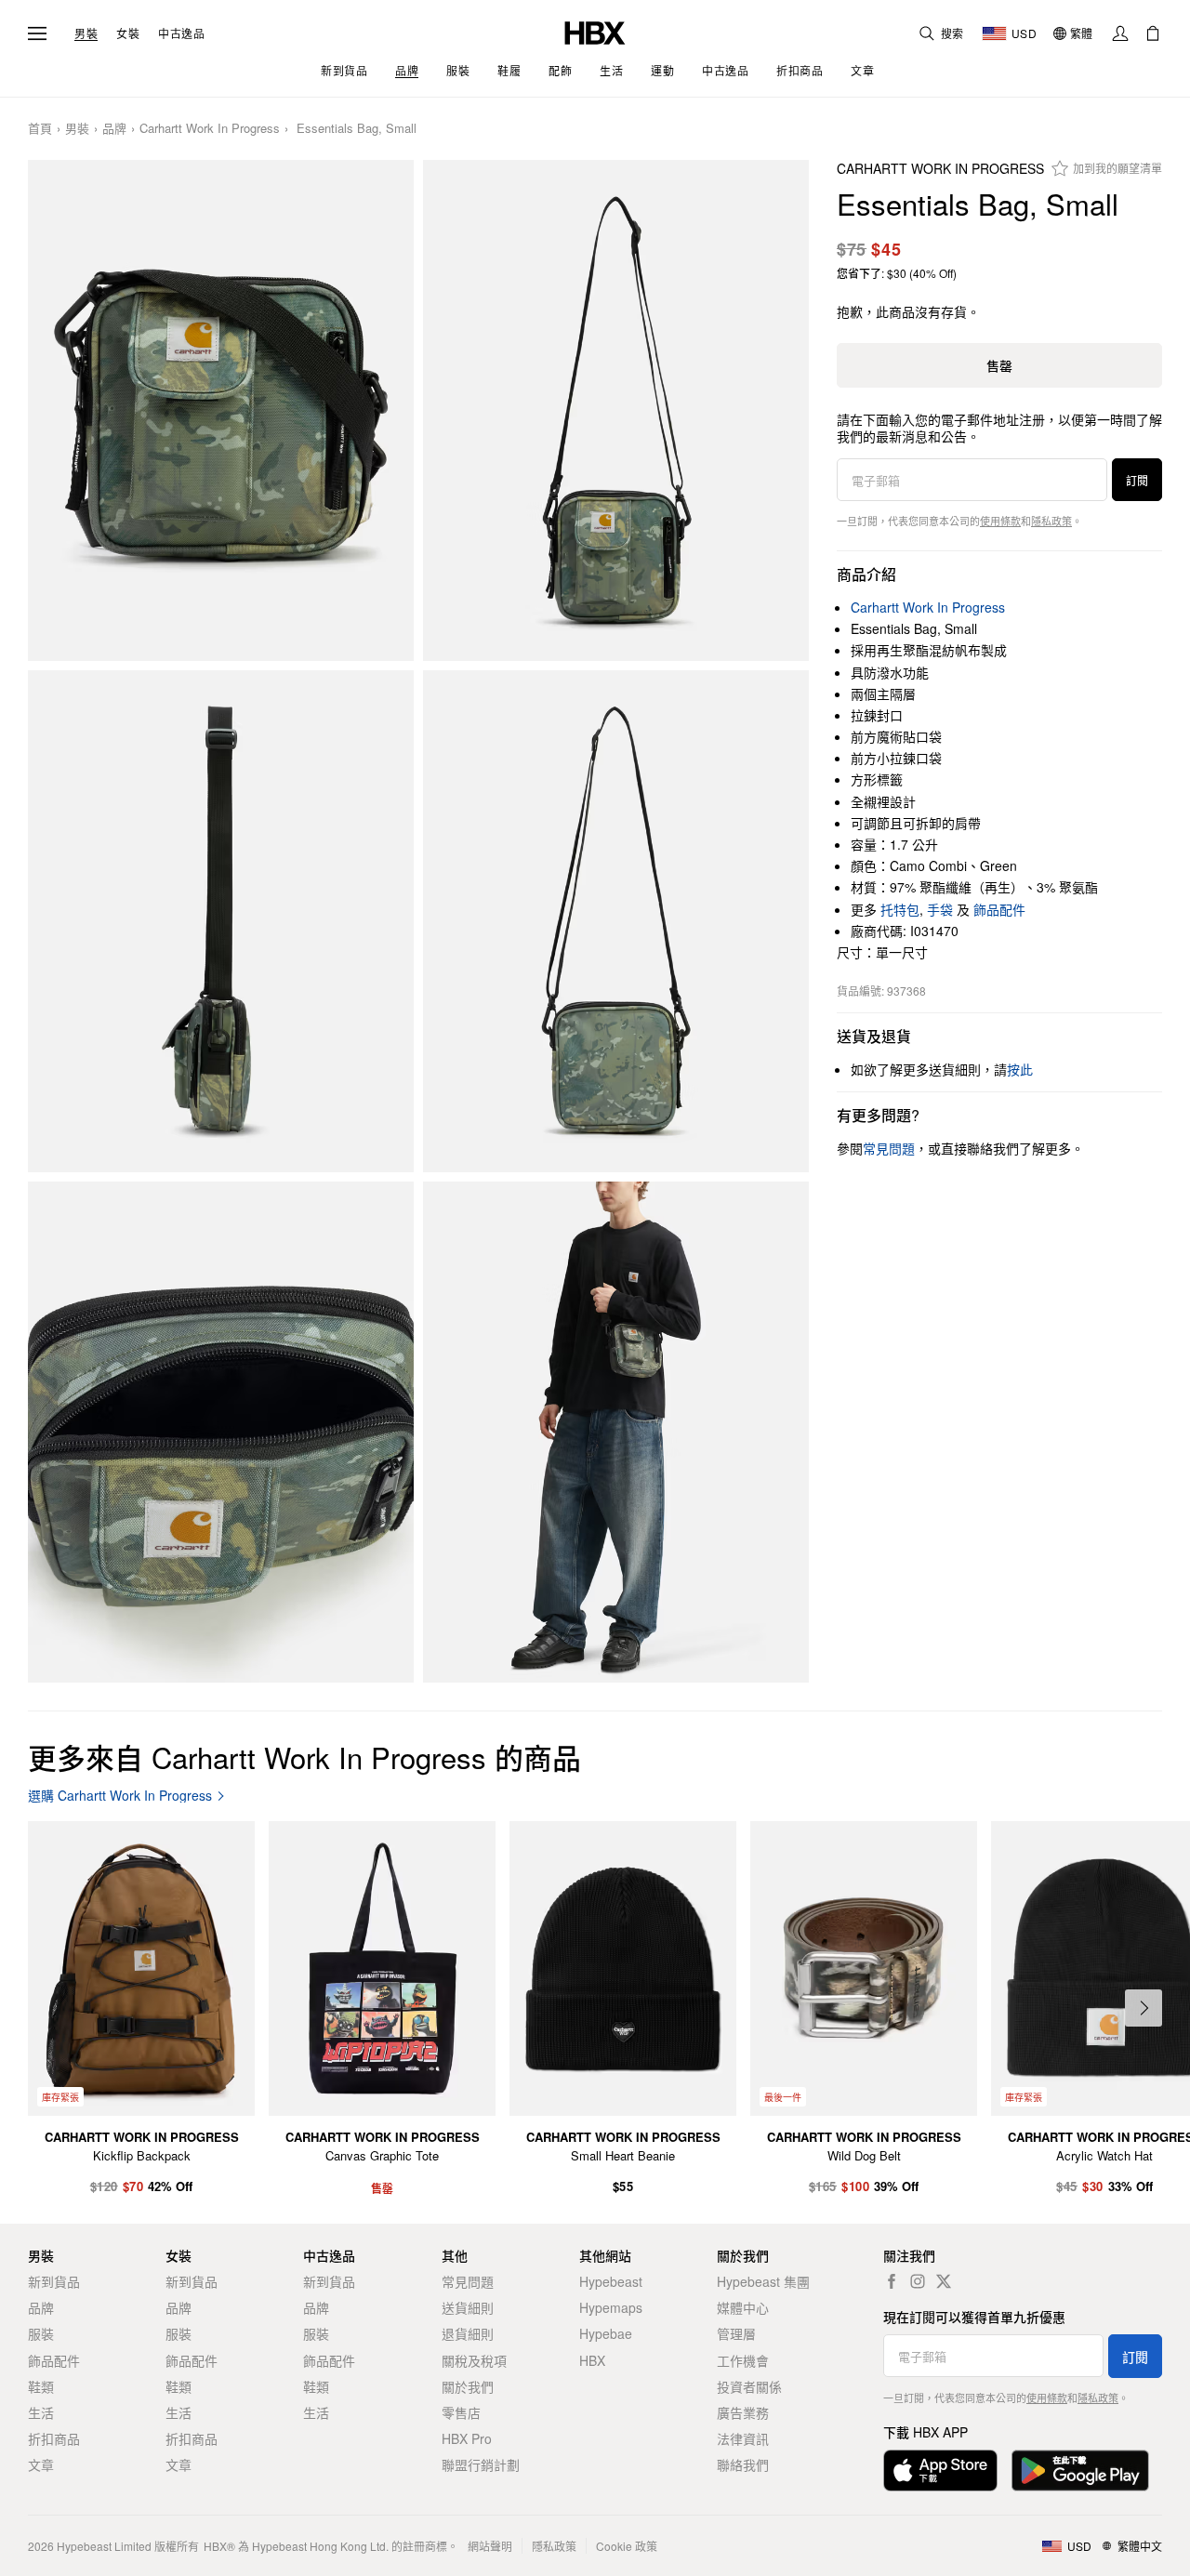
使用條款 (1000, 521)
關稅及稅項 (474, 2360)
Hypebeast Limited (104, 2546)
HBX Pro (467, 2438)
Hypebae (606, 2333)
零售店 (461, 2412)
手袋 (940, 909)
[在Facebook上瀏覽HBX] (892, 2281)
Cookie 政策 (627, 2546)
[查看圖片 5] (221, 1433)
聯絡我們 (743, 2464)
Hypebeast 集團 (763, 2281)
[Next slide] (1144, 2008)
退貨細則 (468, 2333)
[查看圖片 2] (616, 411)
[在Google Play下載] (1080, 2470)
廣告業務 (743, 2412)
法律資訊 (743, 2438)
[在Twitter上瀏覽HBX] (944, 2281)
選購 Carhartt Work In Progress (120, 1796)
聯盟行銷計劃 (481, 2464)
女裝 (128, 33)
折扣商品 (54, 2438)
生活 (41, 2412)
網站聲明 (490, 2546)
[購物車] (1153, 33)
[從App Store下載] (940, 2470)
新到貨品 (54, 2281)
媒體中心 (743, 2307)
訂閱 (1137, 480)
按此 (1020, 1069)
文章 (41, 2464)
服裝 (41, 2333)
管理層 (736, 2333)
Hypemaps (611, 2307)
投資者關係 (749, 2386)
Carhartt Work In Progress (210, 129)
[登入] (1120, 33)
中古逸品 (181, 33)
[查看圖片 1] (221, 411)
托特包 (900, 909)
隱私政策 (1051, 521)
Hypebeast (611, 2281)
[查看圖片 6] (616, 1433)
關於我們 (468, 2386)
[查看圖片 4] (616, 921)
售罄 (999, 365)
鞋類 (41, 2386)
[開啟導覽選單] (37, 33)
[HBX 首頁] (595, 31)
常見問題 (468, 2281)
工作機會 (743, 2360)
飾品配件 (999, 909)
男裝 (86, 33)
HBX (592, 2360)
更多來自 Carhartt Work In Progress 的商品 (304, 1757)
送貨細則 (468, 2307)
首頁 (40, 129)
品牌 (114, 129)
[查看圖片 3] (221, 921)
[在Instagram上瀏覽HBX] (918, 2281)
